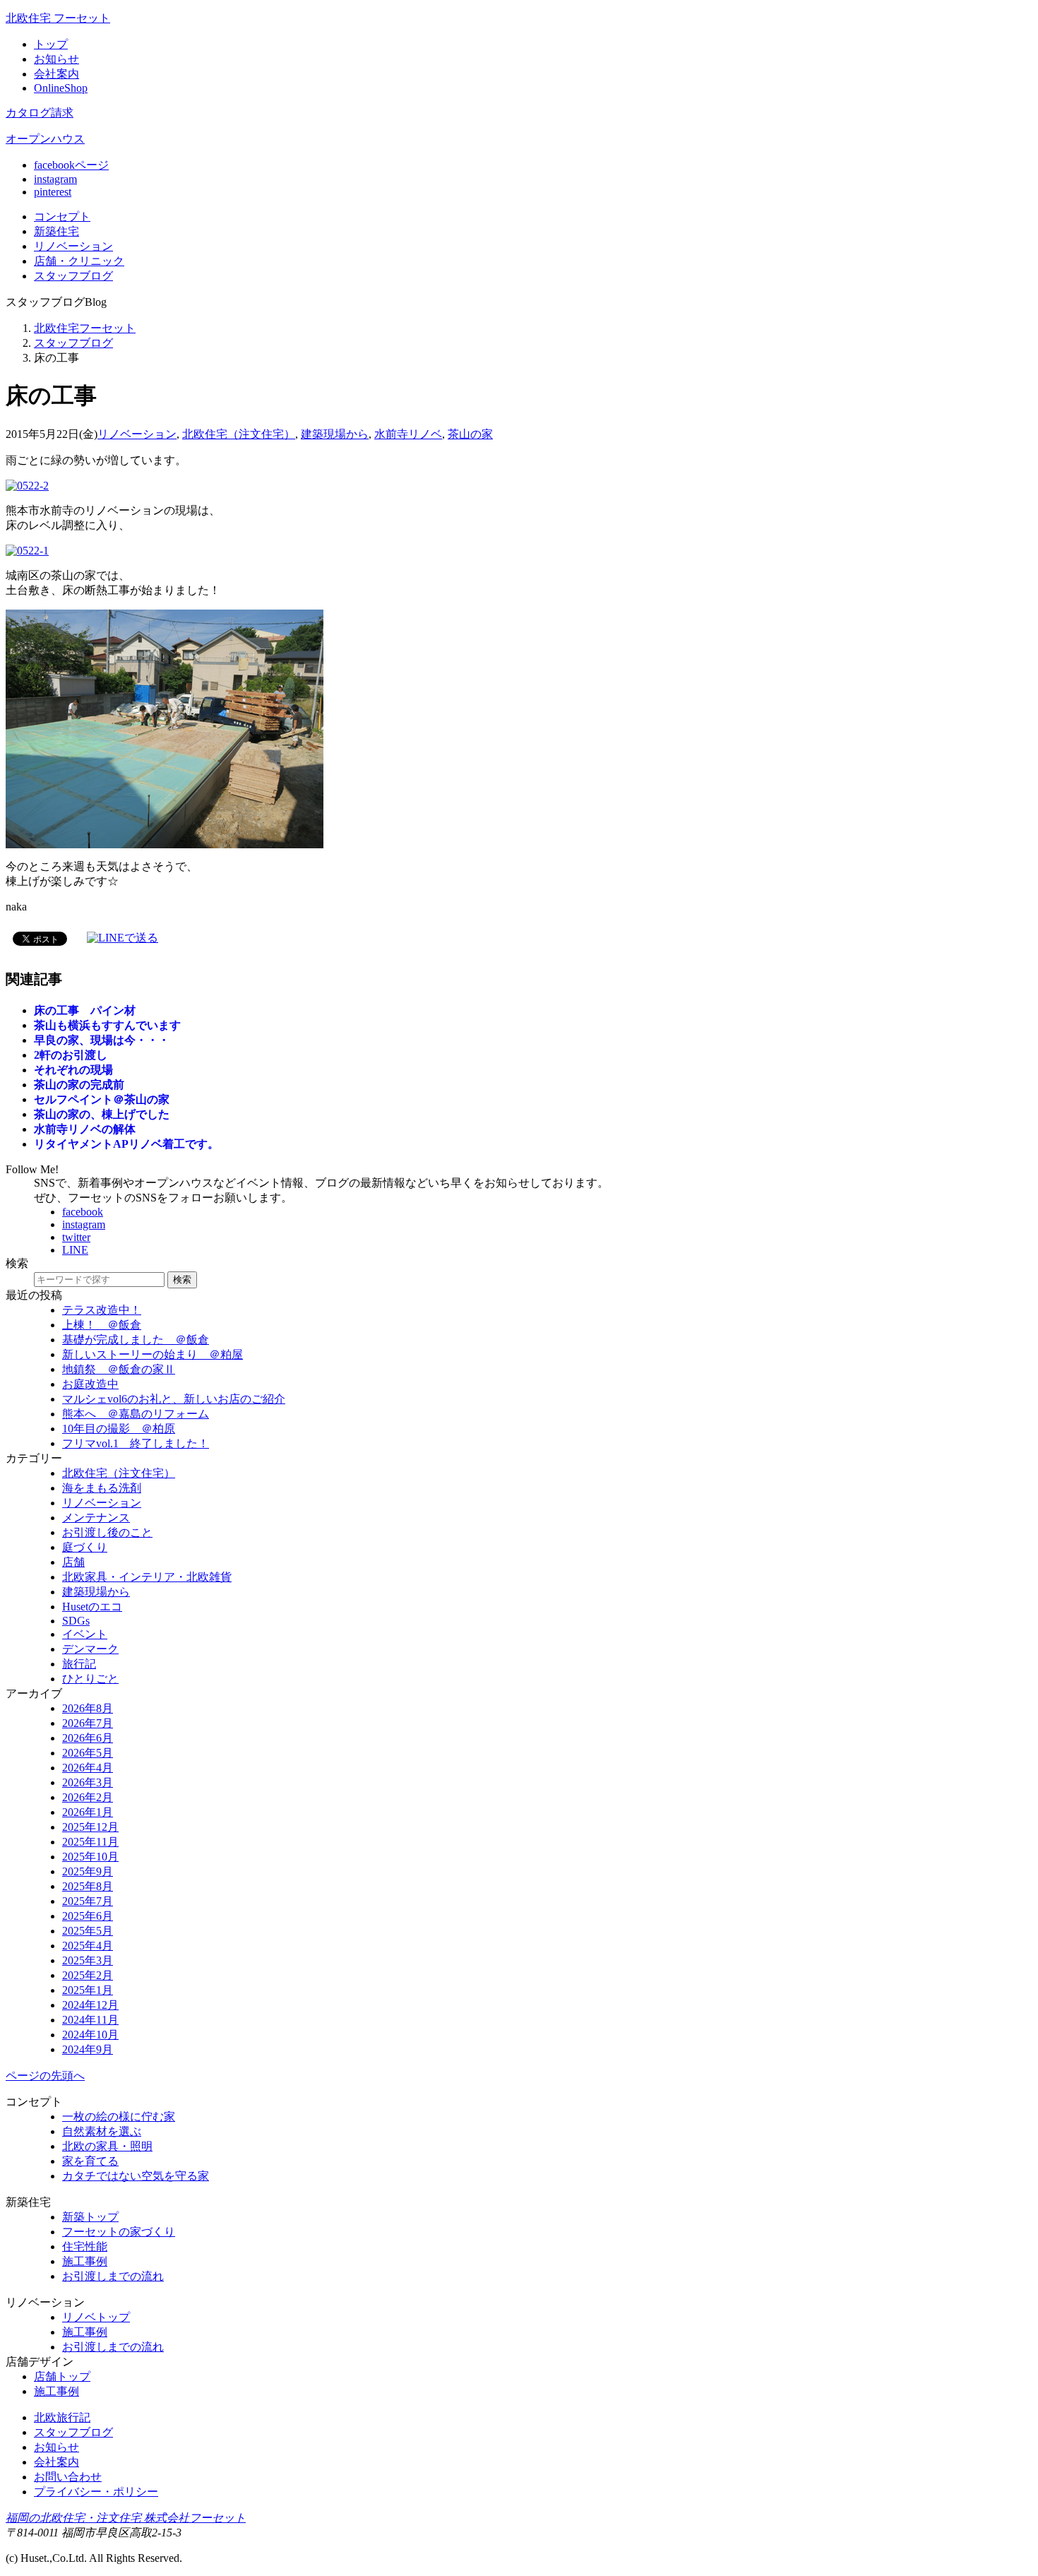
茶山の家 (470, 434)
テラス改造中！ (102, 1310)
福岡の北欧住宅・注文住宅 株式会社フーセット (126, 2518)
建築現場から (335, 434)
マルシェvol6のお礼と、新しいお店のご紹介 (174, 1399)
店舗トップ (62, 2376)
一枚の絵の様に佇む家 (119, 2117)
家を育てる (90, 2161)
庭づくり (85, 1547)
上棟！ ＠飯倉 (102, 1325)
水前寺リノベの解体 (85, 1129)
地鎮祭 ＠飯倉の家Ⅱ (119, 1369)
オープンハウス (45, 139)
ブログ (73, 276)
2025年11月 (90, 1842)
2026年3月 (88, 1782)
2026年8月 (88, 1708)
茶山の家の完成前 (79, 1085)
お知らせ (56, 59)
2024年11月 (90, 2020)
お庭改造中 (90, 1384)
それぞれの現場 (73, 1070)
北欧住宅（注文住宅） (239, 434)
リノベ (73, 246)
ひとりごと (90, 1679)
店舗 (79, 261)
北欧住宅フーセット (85, 328)
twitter (76, 1237)
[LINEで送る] (123, 938)
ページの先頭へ (45, 2076)
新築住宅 (56, 231)
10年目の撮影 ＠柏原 (119, 1429)
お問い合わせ (68, 2477)
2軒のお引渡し (71, 1055)
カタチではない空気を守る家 (136, 2176)
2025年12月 (90, 1827)
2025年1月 (88, 1990)
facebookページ (71, 165)
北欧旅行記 (62, 2417)
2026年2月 (88, 1797)
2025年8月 (88, 1886)
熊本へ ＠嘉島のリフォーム (136, 1414)
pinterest (53, 192)
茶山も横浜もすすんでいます (107, 1025)
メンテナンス (96, 1518)
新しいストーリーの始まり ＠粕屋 (153, 1354)
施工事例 (85, 2261)
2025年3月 (88, 1960)
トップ (51, 44)
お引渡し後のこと (107, 1532)
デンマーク (90, 1649)
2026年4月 (88, 1768)
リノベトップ (96, 2317)
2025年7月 (88, 1901)
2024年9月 (88, 2049)
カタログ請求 (40, 113)
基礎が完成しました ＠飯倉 (136, 1340)
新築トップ (90, 2217)
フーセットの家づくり (119, 2232)
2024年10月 (90, 2035)
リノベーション (137, 434)
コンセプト (62, 216)
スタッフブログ (73, 343)
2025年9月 (88, 1871)
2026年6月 (88, 1738)
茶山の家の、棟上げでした (102, 1114)
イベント (85, 1634)
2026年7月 (88, 1723)
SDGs (76, 1621)
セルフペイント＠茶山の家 (102, 1099)
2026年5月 (88, 1753)
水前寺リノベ (408, 434)
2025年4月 (88, 1946)
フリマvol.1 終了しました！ (136, 1443)
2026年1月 (88, 1812)
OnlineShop (61, 88)
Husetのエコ (92, 1607)
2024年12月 (90, 2005)
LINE (75, 1250)
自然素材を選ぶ (102, 2131)
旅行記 (79, 1664)
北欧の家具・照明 (107, 2146)
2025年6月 (88, 1916)
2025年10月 (90, 1857)
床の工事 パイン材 (85, 1010)
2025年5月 (88, 1931)
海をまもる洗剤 (102, 1488)
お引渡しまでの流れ (113, 2276)
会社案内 (56, 74)
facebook (83, 1212)
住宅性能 (85, 2246)
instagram (55, 179)
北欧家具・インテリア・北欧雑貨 (147, 1577)
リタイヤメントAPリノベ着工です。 (126, 1144)
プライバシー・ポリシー (96, 2492)
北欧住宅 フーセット (58, 18)
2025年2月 (88, 1975)
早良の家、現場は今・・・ (102, 1040)
